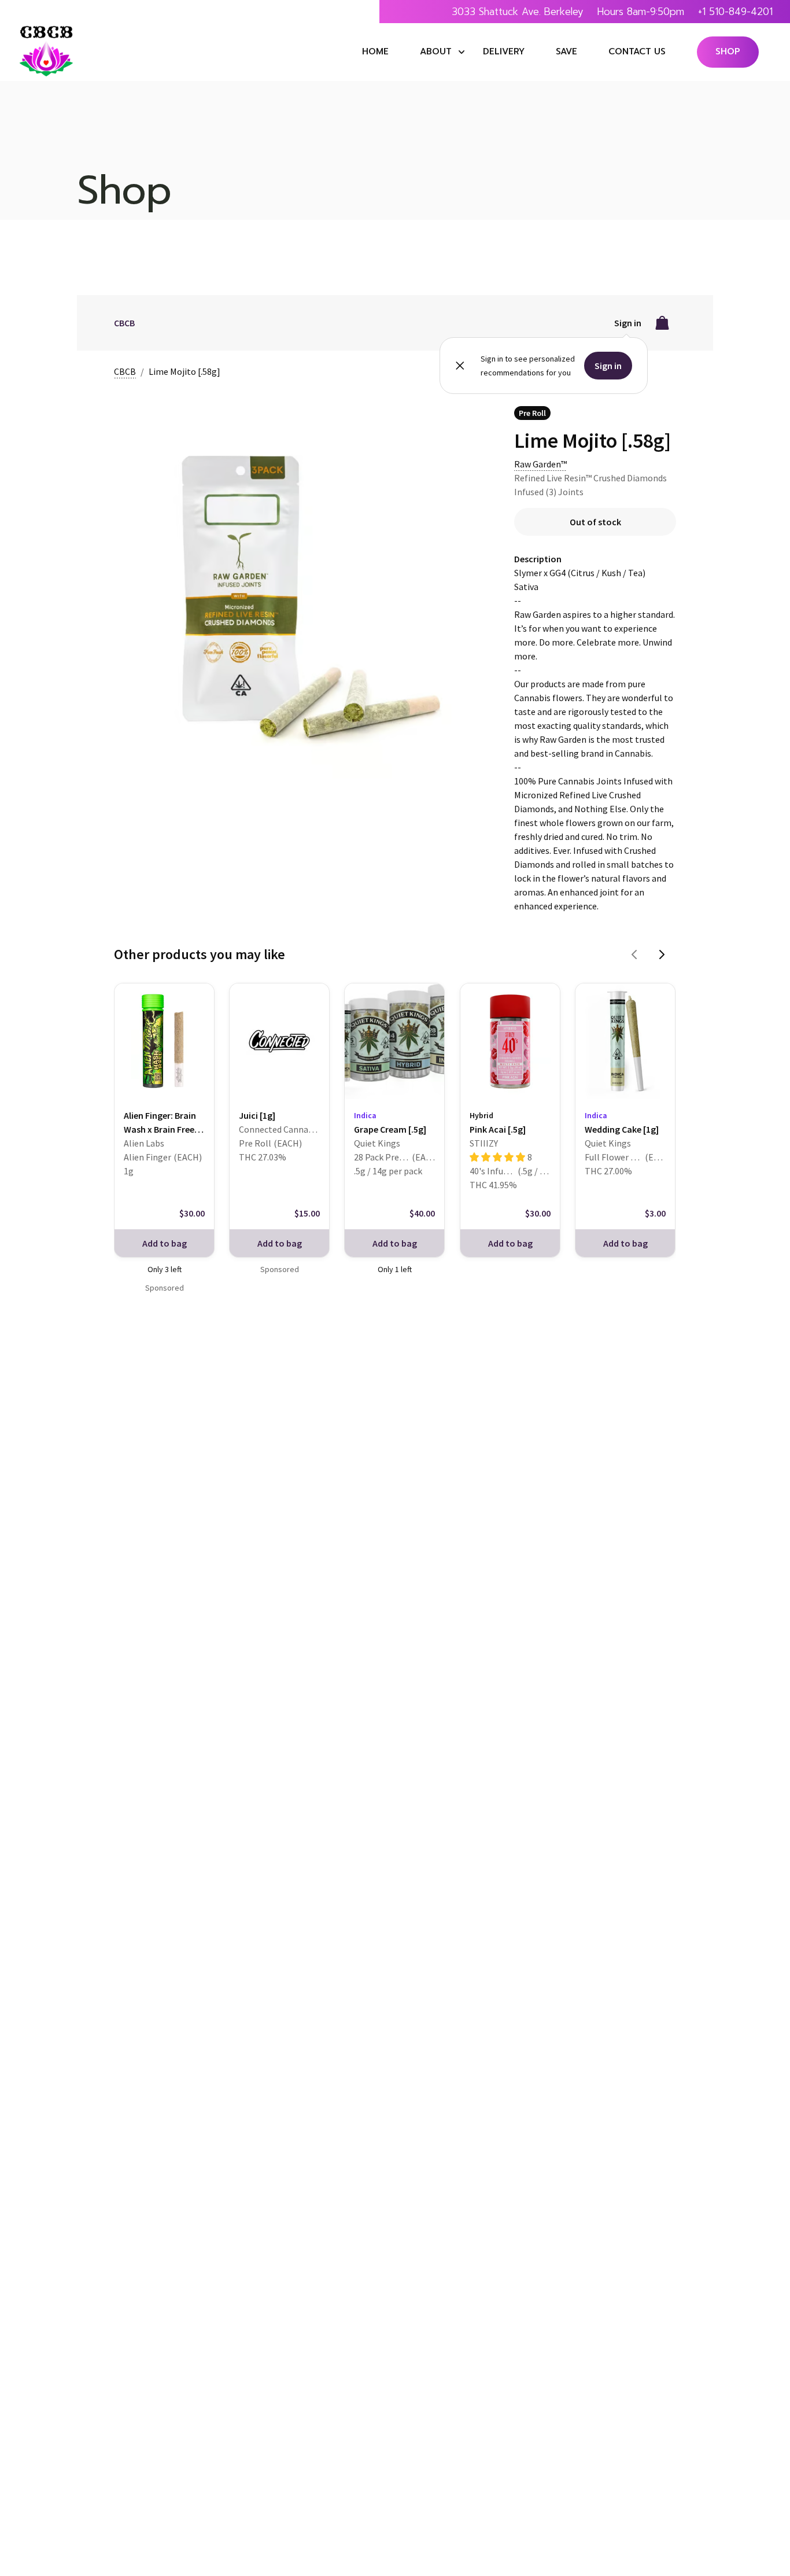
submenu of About (462, 52)
